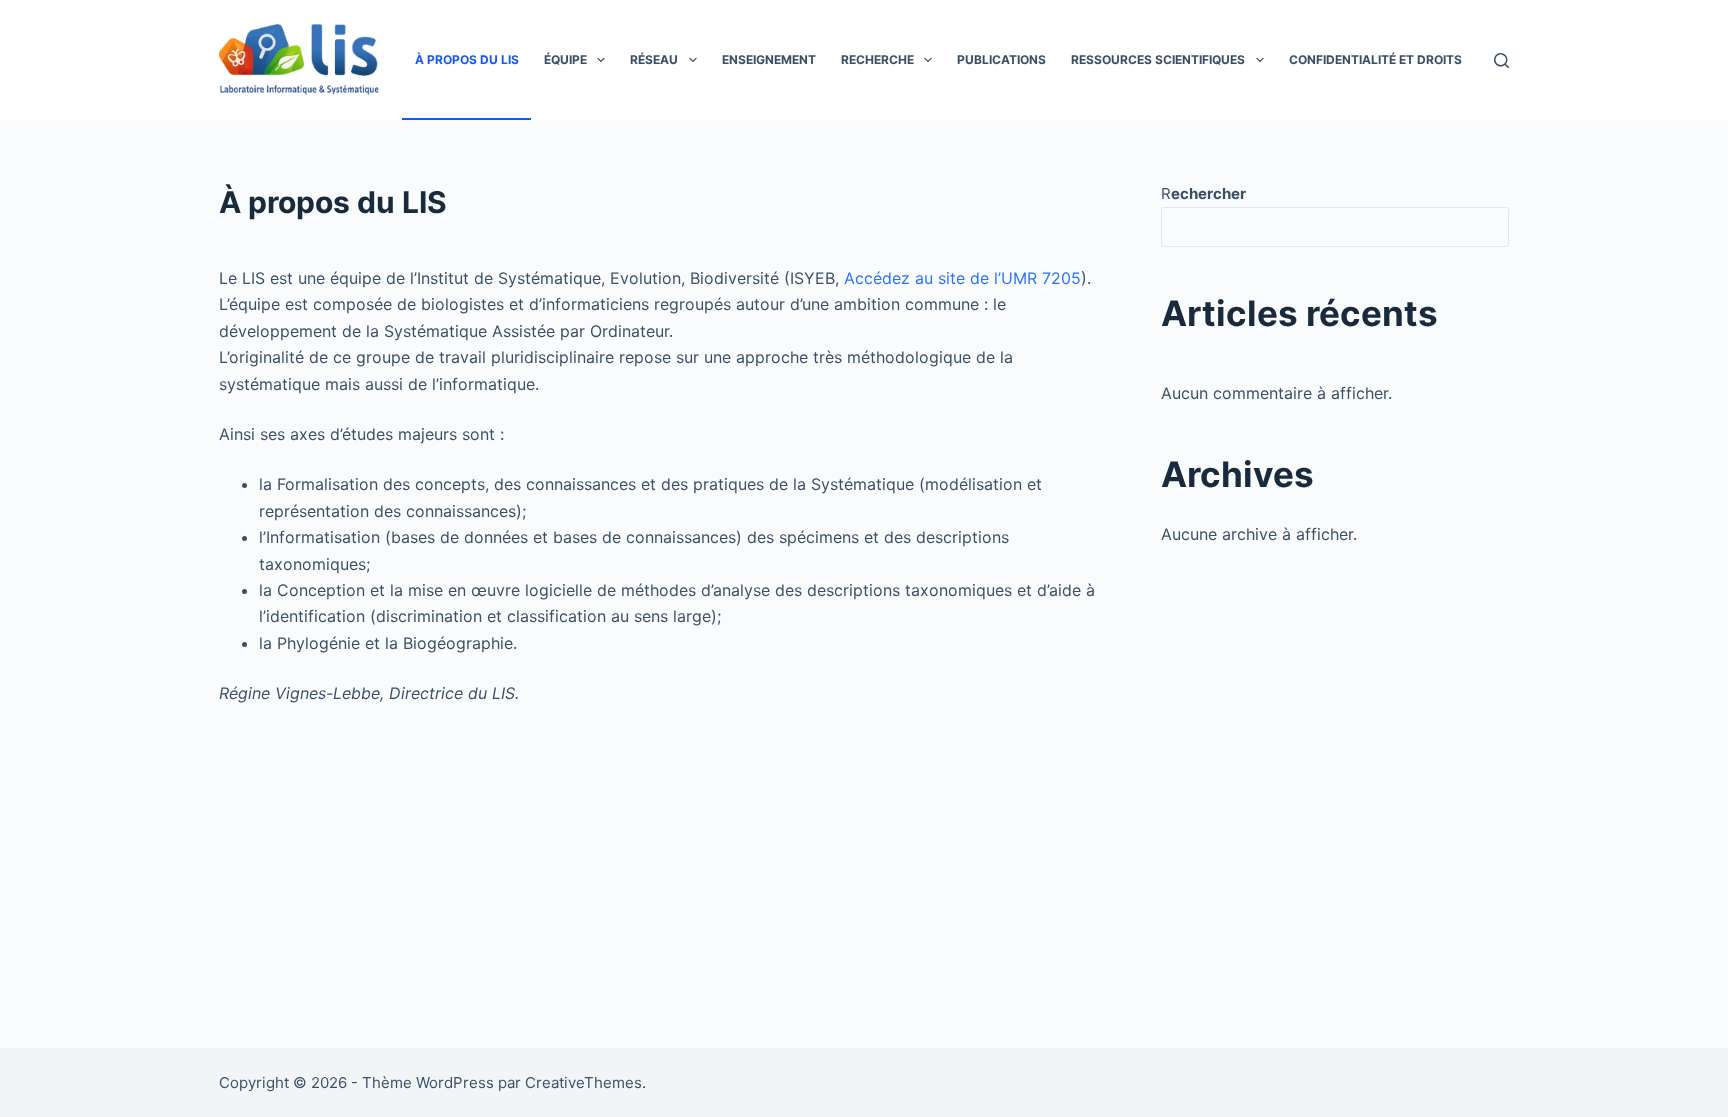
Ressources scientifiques (1158, 59)
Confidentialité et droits (1375, 59)
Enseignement (769, 59)
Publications (1001, 59)
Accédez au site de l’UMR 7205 (962, 278)
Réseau (654, 59)
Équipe (565, 59)
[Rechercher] (1501, 60)
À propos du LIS (467, 59)
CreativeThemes (583, 1082)
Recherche (877, 59)
